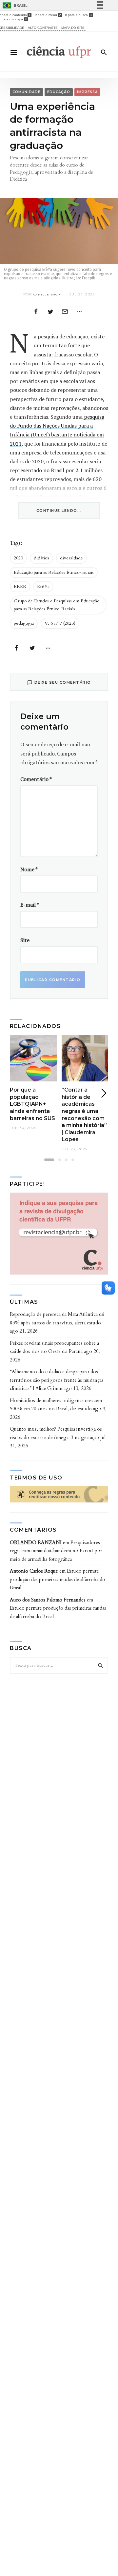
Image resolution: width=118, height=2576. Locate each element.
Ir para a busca (78, 15)
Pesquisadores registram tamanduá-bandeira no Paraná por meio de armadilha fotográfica (56, 1551)
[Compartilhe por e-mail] (65, 311)
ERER (20, 586)
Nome (29, 869)
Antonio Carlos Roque (34, 1571)
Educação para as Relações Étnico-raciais (54, 572)
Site (25, 940)
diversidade (71, 558)
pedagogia (24, 623)
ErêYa (43, 586)
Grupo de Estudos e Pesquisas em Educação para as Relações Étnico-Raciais (57, 605)
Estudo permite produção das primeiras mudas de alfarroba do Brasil (58, 1579)
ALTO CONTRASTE (43, 28)
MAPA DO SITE (73, 28)
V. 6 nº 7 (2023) (60, 623)
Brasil (21, 5)
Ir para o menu (48, 15)
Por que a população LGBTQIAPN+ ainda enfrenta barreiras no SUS (32, 1104)
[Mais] (79, 311)
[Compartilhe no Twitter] (50, 311)
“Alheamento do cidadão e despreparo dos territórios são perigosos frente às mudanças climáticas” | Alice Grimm (57, 1380)
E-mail (30, 905)
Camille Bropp (48, 294)
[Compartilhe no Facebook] (36, 311)
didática (41, 558)
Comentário (36, 779)
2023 (18, 558)
